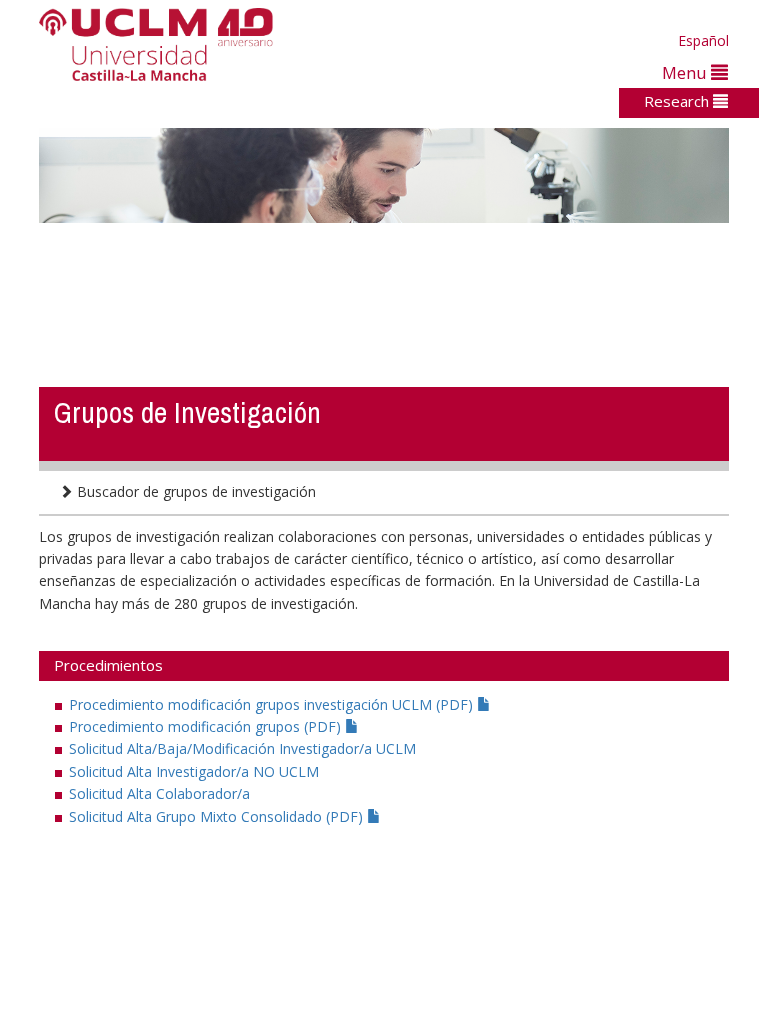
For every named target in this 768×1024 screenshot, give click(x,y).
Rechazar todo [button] (550, 976)
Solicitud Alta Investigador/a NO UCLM (194, 771)
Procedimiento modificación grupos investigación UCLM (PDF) (273, 704)
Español (703, 40)
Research (678, 101)
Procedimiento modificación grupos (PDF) (207, 726)
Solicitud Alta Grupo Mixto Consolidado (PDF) (218, 816)
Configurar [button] (660, 976)
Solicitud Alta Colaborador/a (159, 793)
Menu (686, 72)
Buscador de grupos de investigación (194, 491)
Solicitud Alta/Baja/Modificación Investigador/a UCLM (242, 748)
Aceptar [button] (451, 976)
